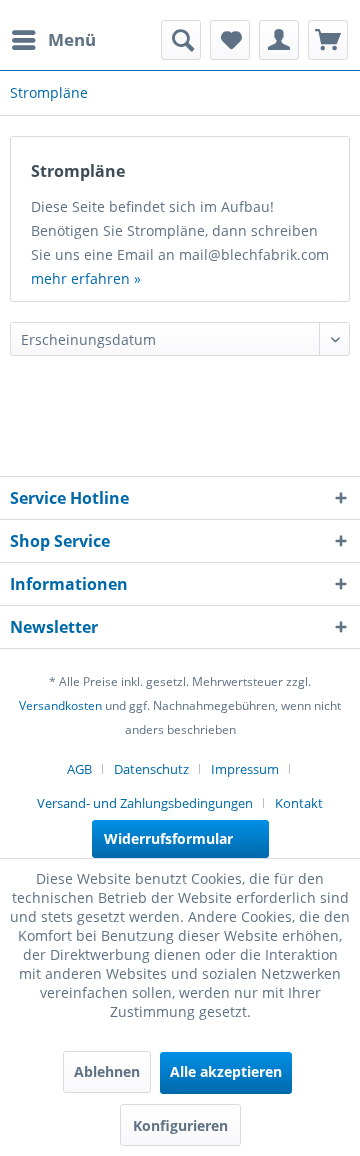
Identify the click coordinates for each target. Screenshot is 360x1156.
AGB (79, 769)
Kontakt (299, 803)
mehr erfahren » (86, 278)
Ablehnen (107, 1071)
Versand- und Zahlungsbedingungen (145, 803)
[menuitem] (53, 40)
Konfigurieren (180, 1125)
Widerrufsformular (168, 838)
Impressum (245, 769)
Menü (72, 39)
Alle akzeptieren (226, 1071)
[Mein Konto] (279, 40)
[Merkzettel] (230, 40)
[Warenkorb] (328, 40)
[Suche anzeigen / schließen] (181, 40)
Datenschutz (151, 769)
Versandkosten (60, 705)
